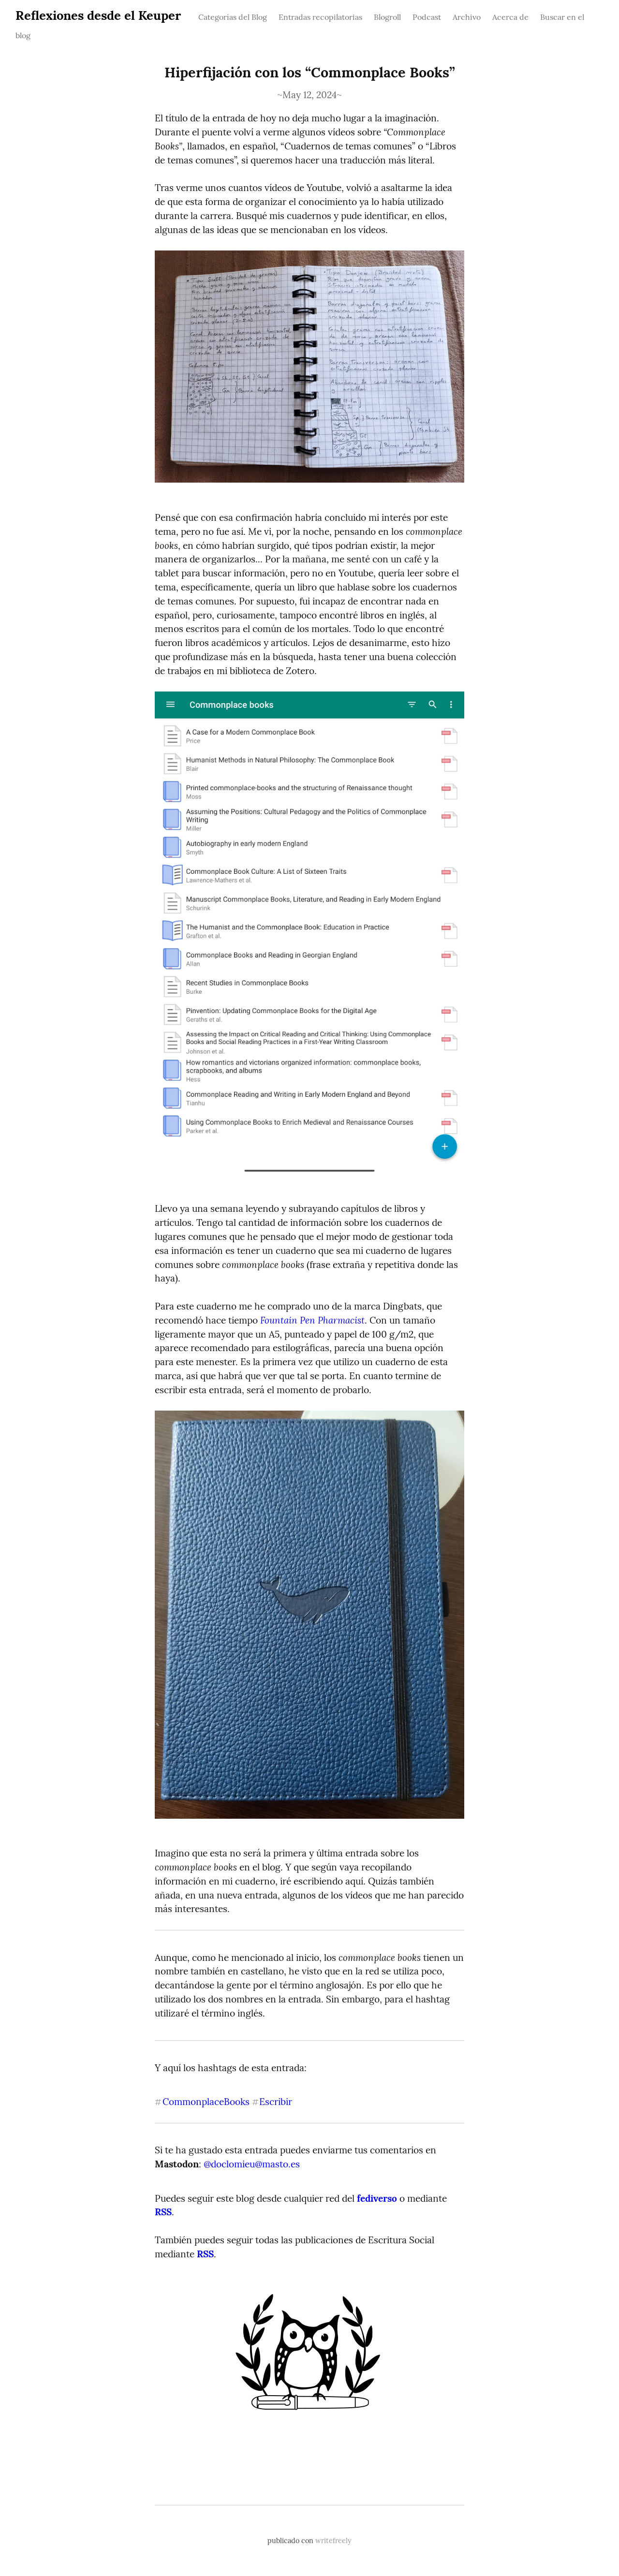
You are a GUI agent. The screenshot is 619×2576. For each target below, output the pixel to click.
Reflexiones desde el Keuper (98, 15)
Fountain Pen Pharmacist (312, 1320)
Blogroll (387, 17)
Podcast (427, 17)
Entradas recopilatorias (320, 17)
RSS (163, 2212)
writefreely (333, 2541)
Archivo (467, 17)
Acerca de (510, 17)
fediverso (377, 2198)
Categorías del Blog (233, 17)
